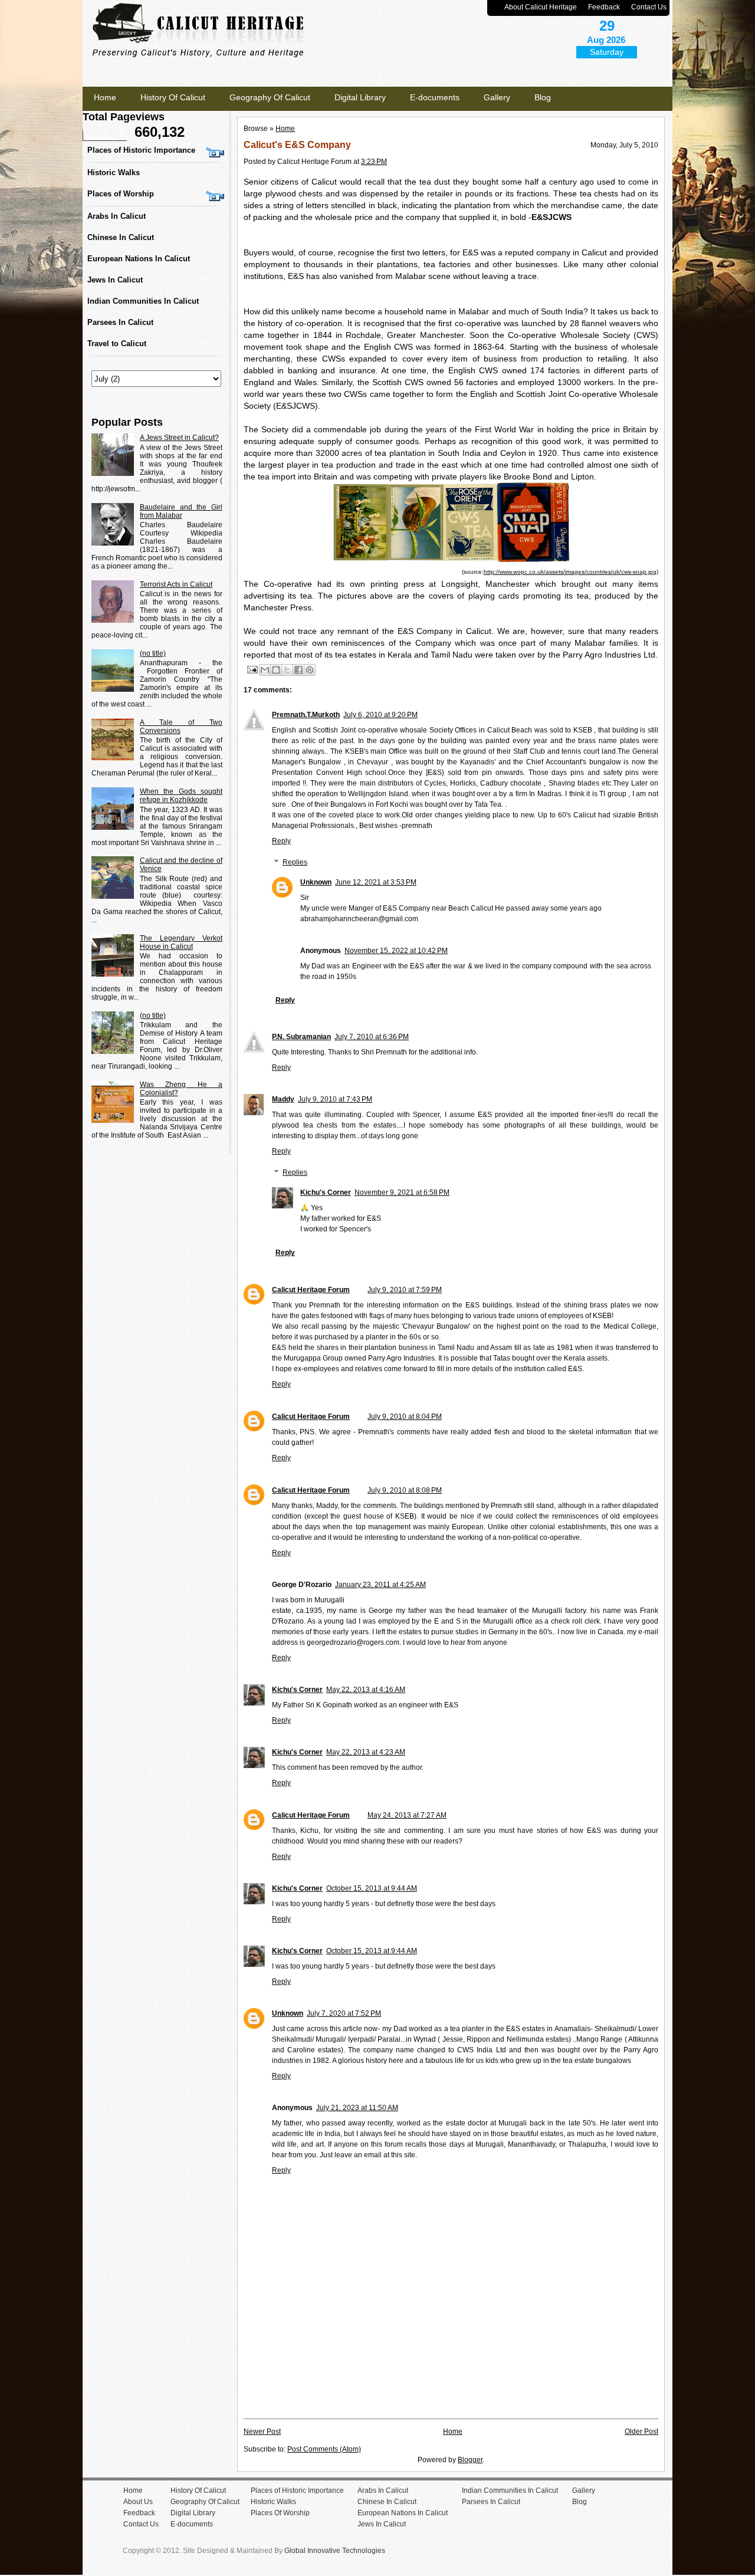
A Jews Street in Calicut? (179, 438)
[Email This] (265, 670)
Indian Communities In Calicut (143, 301)
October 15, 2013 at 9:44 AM (372, 1888)
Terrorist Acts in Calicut (176, 584)
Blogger (470, 2460)
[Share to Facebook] (298, 670)
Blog (543, 97)
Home (105, 97)
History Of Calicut (173, 97)
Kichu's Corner (326, 1192)
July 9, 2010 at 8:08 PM (405, 1490)
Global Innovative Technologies (335, 2551)
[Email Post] (252, 669)
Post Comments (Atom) (324, 2449)
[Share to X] (287, 670)
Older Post (641, 2432)
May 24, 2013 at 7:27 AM (407, 1815)
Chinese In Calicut (121, 237)
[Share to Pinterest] (310, 670)
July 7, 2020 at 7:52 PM (344, 2013)
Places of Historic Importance (141, 150)
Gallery (497, 97)
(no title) (153, 653)
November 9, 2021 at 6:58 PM (402, 1192)
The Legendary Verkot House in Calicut (181, 942)
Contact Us (649, 7)
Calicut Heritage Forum (311, 1290)
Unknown (316, 882)
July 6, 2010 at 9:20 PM (380, 715)
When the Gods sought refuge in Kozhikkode (181, 796)
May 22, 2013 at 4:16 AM (366, 1690)
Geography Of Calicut (270, 97)
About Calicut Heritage (541, 7)
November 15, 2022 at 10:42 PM (396, 951)
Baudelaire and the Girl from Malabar (181, 511)
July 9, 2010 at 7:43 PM (335, 1099)
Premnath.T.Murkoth (306, 715)
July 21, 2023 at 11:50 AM (357, 2108)
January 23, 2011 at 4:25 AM (380, 1585)
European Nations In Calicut (139, 259)
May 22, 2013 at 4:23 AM (366, 1752)
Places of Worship (121, 194)
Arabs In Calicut (116, 216)
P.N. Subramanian (301, 1037)
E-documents (435, 97)
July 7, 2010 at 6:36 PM (372, 1037)
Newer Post (262, 2432)
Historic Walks (114, 172)
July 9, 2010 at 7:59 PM (405, 1290)
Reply (281, 841)
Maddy (283, 1099)
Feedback (604, 7)
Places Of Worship (280, 2513)
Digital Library (360, 97)
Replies (295, 862)
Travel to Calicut (117, 344)
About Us (138, 2502)
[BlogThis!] (276, 670)
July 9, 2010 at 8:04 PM (405, 1417)
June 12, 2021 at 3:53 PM (376, 882)
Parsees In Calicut (120, 322)
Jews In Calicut (115, 280)
